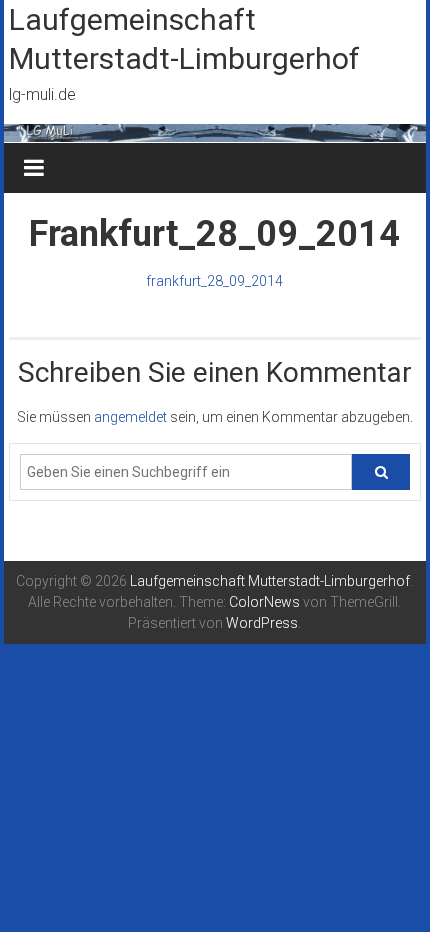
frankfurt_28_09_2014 (214, 281)
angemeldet (130, 417)
